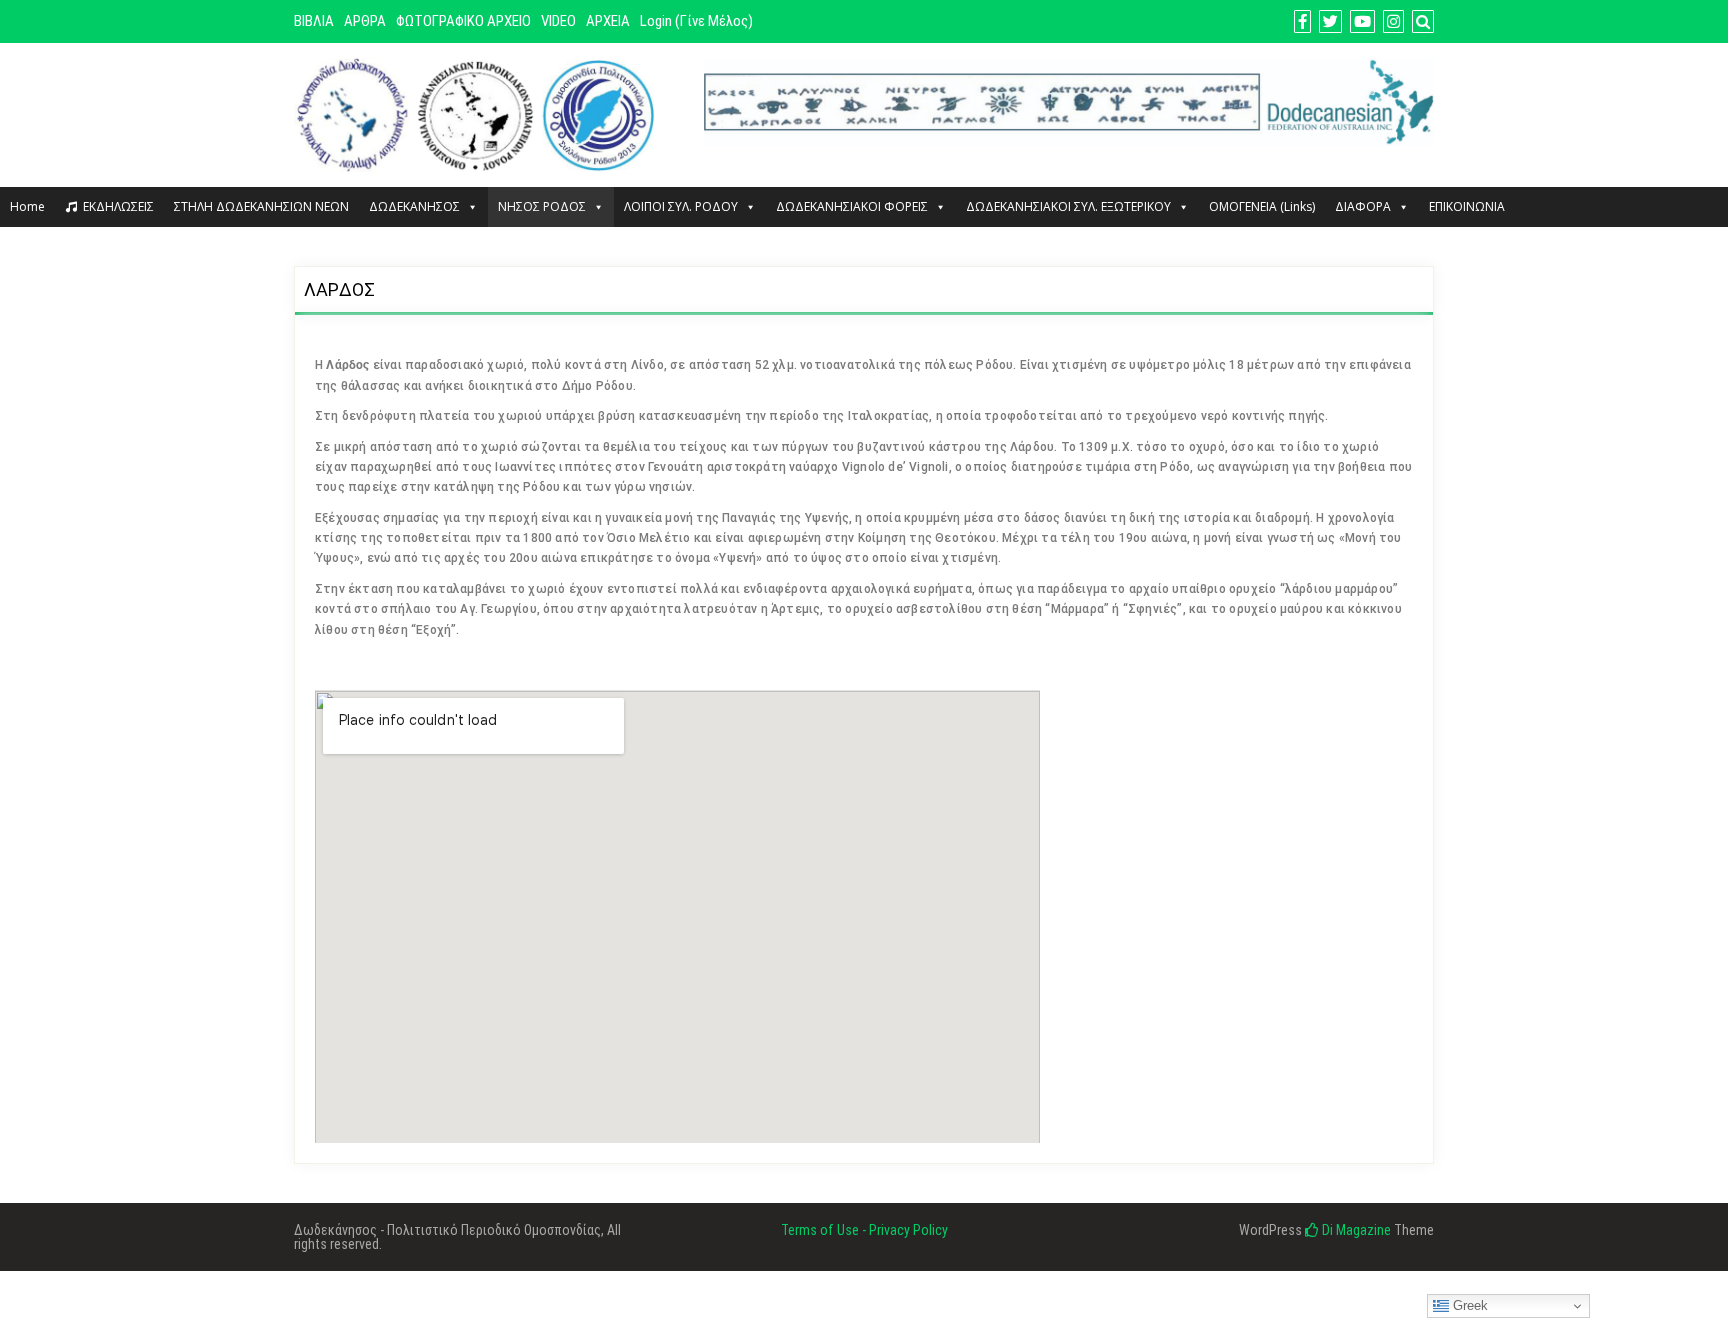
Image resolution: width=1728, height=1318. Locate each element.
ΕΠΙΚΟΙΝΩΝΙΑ (1467, 206)
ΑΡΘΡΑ (365, 21)
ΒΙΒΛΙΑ (314, 21)
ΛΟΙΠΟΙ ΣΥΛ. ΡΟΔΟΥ (681, 206)
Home (27, 206)
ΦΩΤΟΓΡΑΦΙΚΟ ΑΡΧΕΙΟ (463, 21)
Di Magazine (1355, 1230)
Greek (1468, 1305)
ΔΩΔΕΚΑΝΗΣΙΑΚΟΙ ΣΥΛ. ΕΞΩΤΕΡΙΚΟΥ (1068, 206)
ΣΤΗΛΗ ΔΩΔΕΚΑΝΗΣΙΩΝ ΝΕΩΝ (261, 206)
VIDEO (558, 21)
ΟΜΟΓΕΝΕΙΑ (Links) (1262, 206)
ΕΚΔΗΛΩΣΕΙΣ (118, 206)
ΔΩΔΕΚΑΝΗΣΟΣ (414, 206)
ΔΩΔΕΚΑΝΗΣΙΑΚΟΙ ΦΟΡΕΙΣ (852, 206)
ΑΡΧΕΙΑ (608, 21)
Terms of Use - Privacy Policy (864, 1230)
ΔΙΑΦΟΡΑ (1363, 206)
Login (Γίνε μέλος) (696, 21)
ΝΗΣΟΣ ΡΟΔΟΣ (542, 206)
